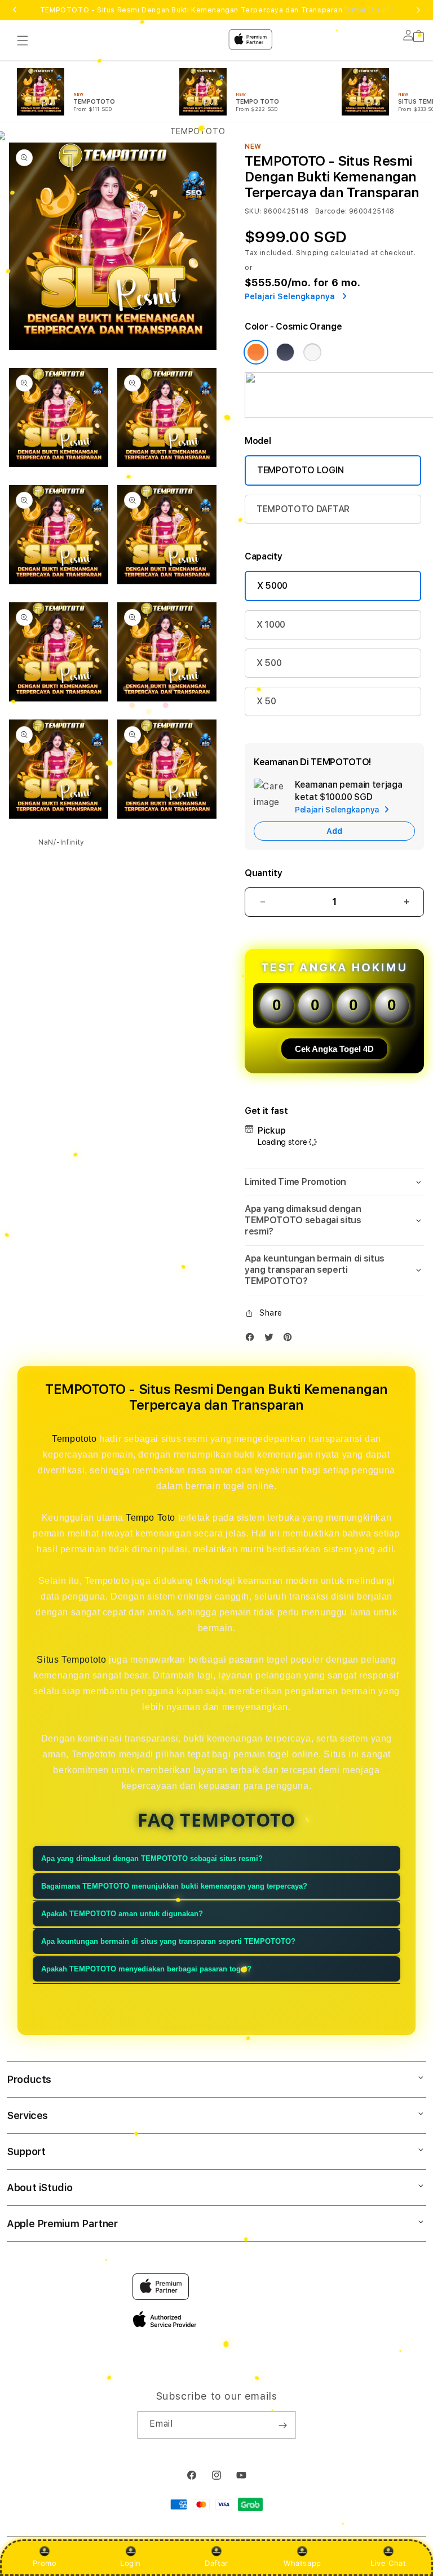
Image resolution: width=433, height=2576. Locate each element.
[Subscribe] (282, 2425)
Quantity (263, 873)
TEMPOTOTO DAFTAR (303, 509)
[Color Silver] (312, 352)
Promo (45, 2563)
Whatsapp (302, 2563)
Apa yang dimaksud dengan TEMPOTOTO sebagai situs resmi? (152, 1858)
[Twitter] (272, 1340)
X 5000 (272, 586)
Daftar (216, 2563)
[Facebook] (253, 1340)
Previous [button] (15, 10)
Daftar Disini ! (369, 10)
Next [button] (418, 10)
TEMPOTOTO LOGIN (300, 470)
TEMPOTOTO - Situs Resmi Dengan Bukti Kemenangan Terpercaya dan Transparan (216, 10)
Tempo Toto (151, 1518)
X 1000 (271, 625)
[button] (334, 1182)
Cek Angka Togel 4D (334, 1049)
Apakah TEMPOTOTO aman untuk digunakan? (122, 1914)
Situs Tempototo (71, 1660)
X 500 (269, 663)
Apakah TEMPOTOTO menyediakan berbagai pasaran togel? (146, 1969)
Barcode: (331, 211)
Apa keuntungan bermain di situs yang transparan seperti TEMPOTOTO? (168, 1941)
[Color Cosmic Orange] (256, 352)
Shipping (312, 253)
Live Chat (388, 2563)
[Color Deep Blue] (285, 352)
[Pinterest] (290, 1340)
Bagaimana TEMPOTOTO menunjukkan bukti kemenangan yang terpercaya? (174, 1886)
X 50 (266, 701)
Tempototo (74, 1439)
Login (131, 2563)
